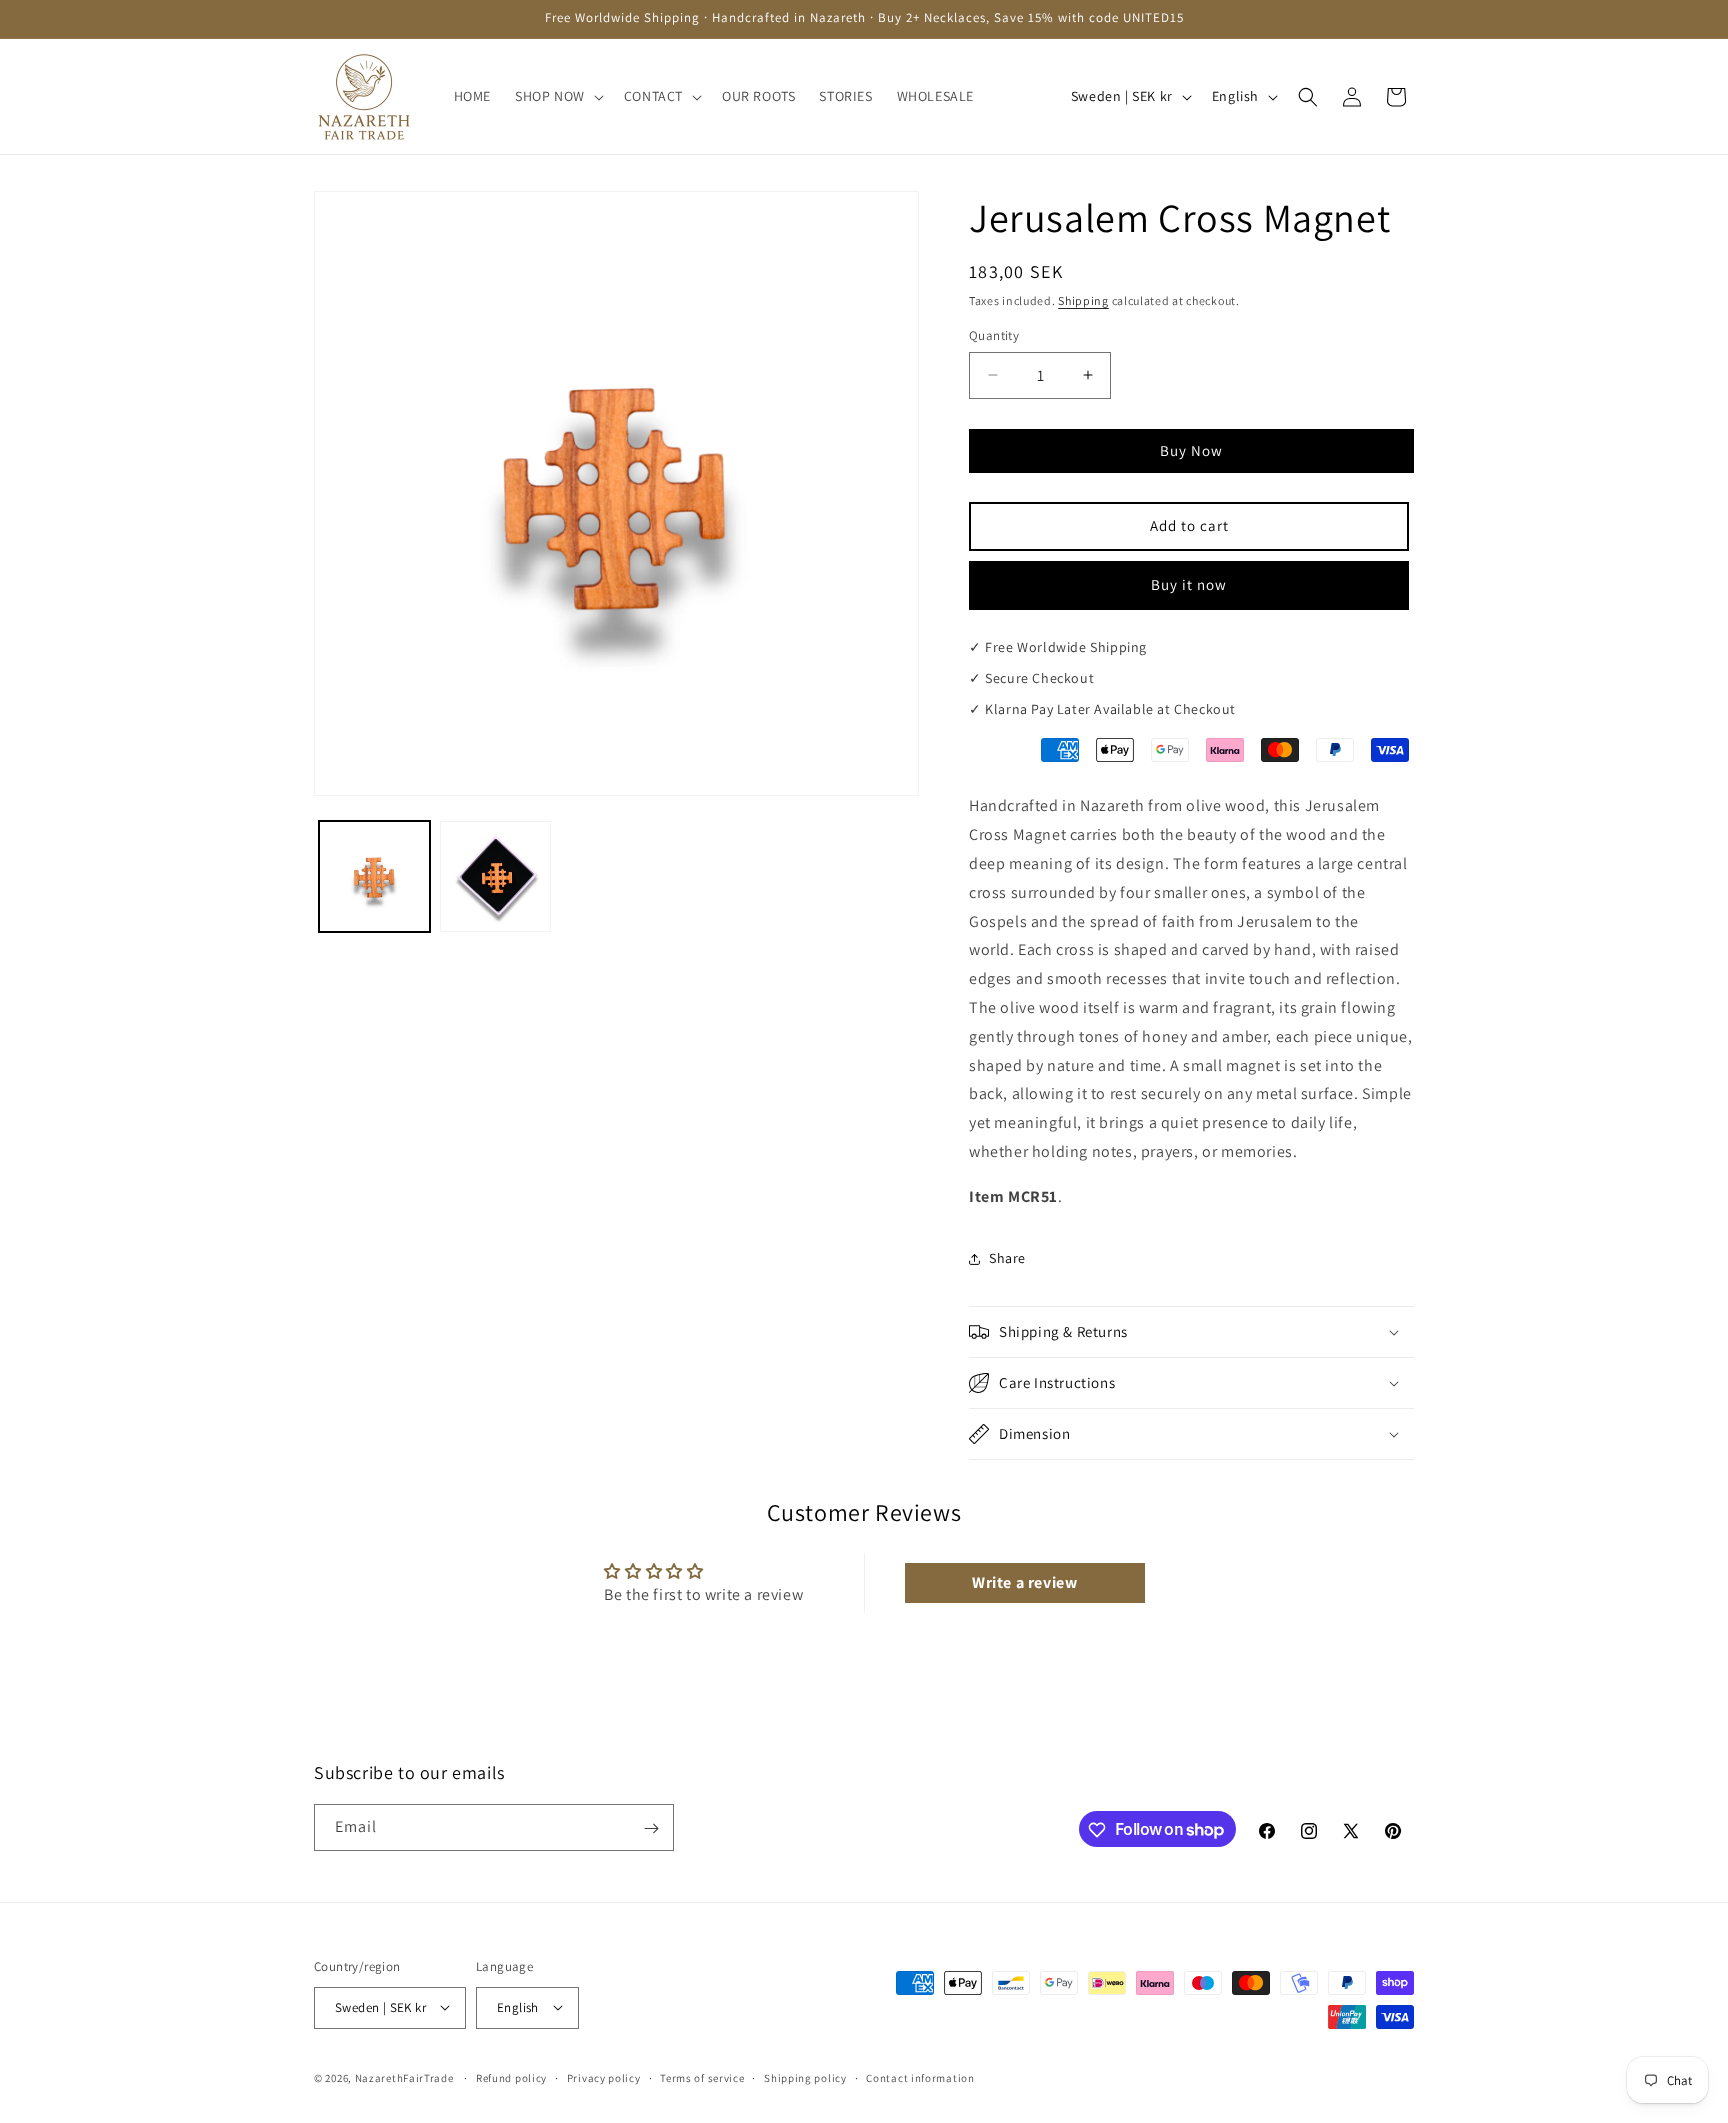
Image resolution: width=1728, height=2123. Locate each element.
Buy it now (1189, 584)
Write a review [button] (1024, 1582)
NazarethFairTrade (404, 2077)
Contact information (920, 2077)
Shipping (1083, 300)
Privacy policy (604, 2077)
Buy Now (1191, 450)
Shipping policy (805, 2077)
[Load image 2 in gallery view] (495, 876)
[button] (557, 96)
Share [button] (1007, 1258)
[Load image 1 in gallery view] (374, 876)
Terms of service (702, 2077)
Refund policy (511, 2077)
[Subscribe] (651, 1828)
